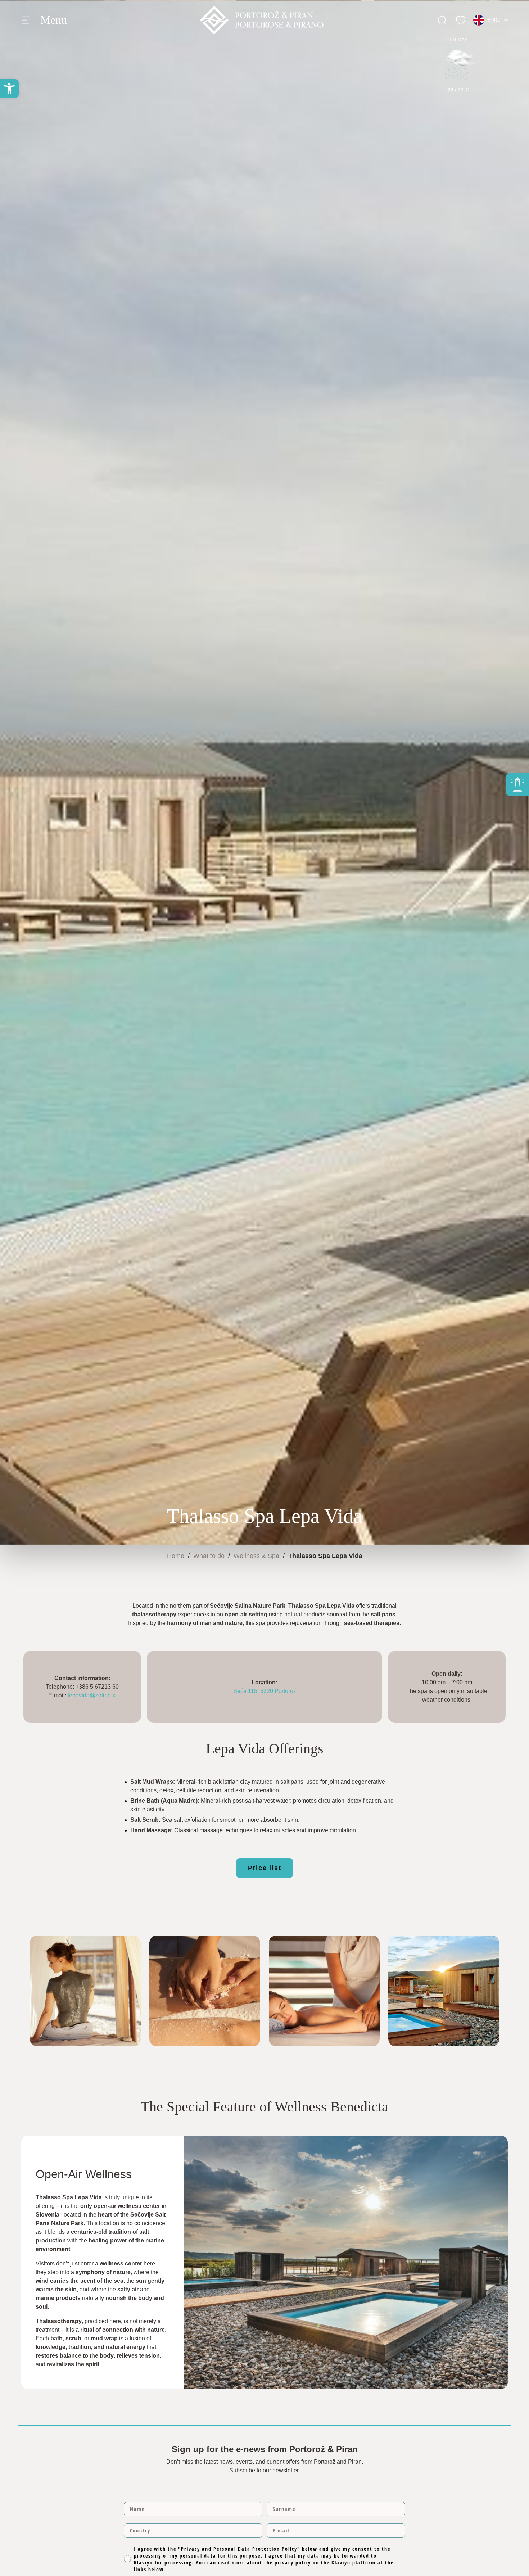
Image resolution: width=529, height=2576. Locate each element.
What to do (209, 1556)
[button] (9, 89)
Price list (265, 1868)
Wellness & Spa (256, 1556)
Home (176, 1556)
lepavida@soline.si (92, 1695)
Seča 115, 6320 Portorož (265, 1691)
